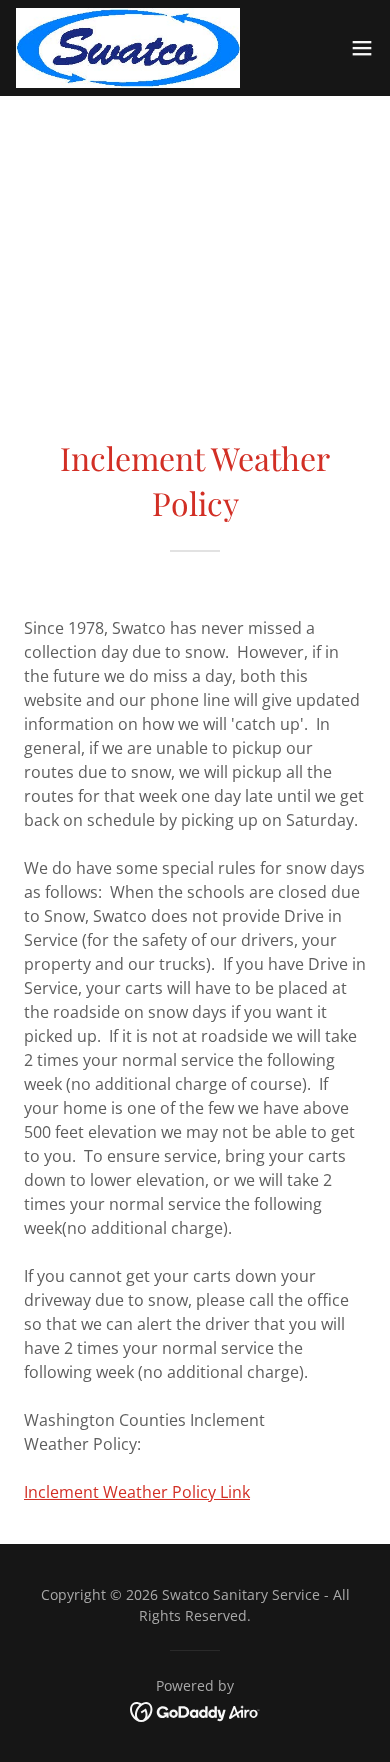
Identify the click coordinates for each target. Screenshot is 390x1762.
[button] (362, 48)
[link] (128, 48)
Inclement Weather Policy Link (137, 1492)
